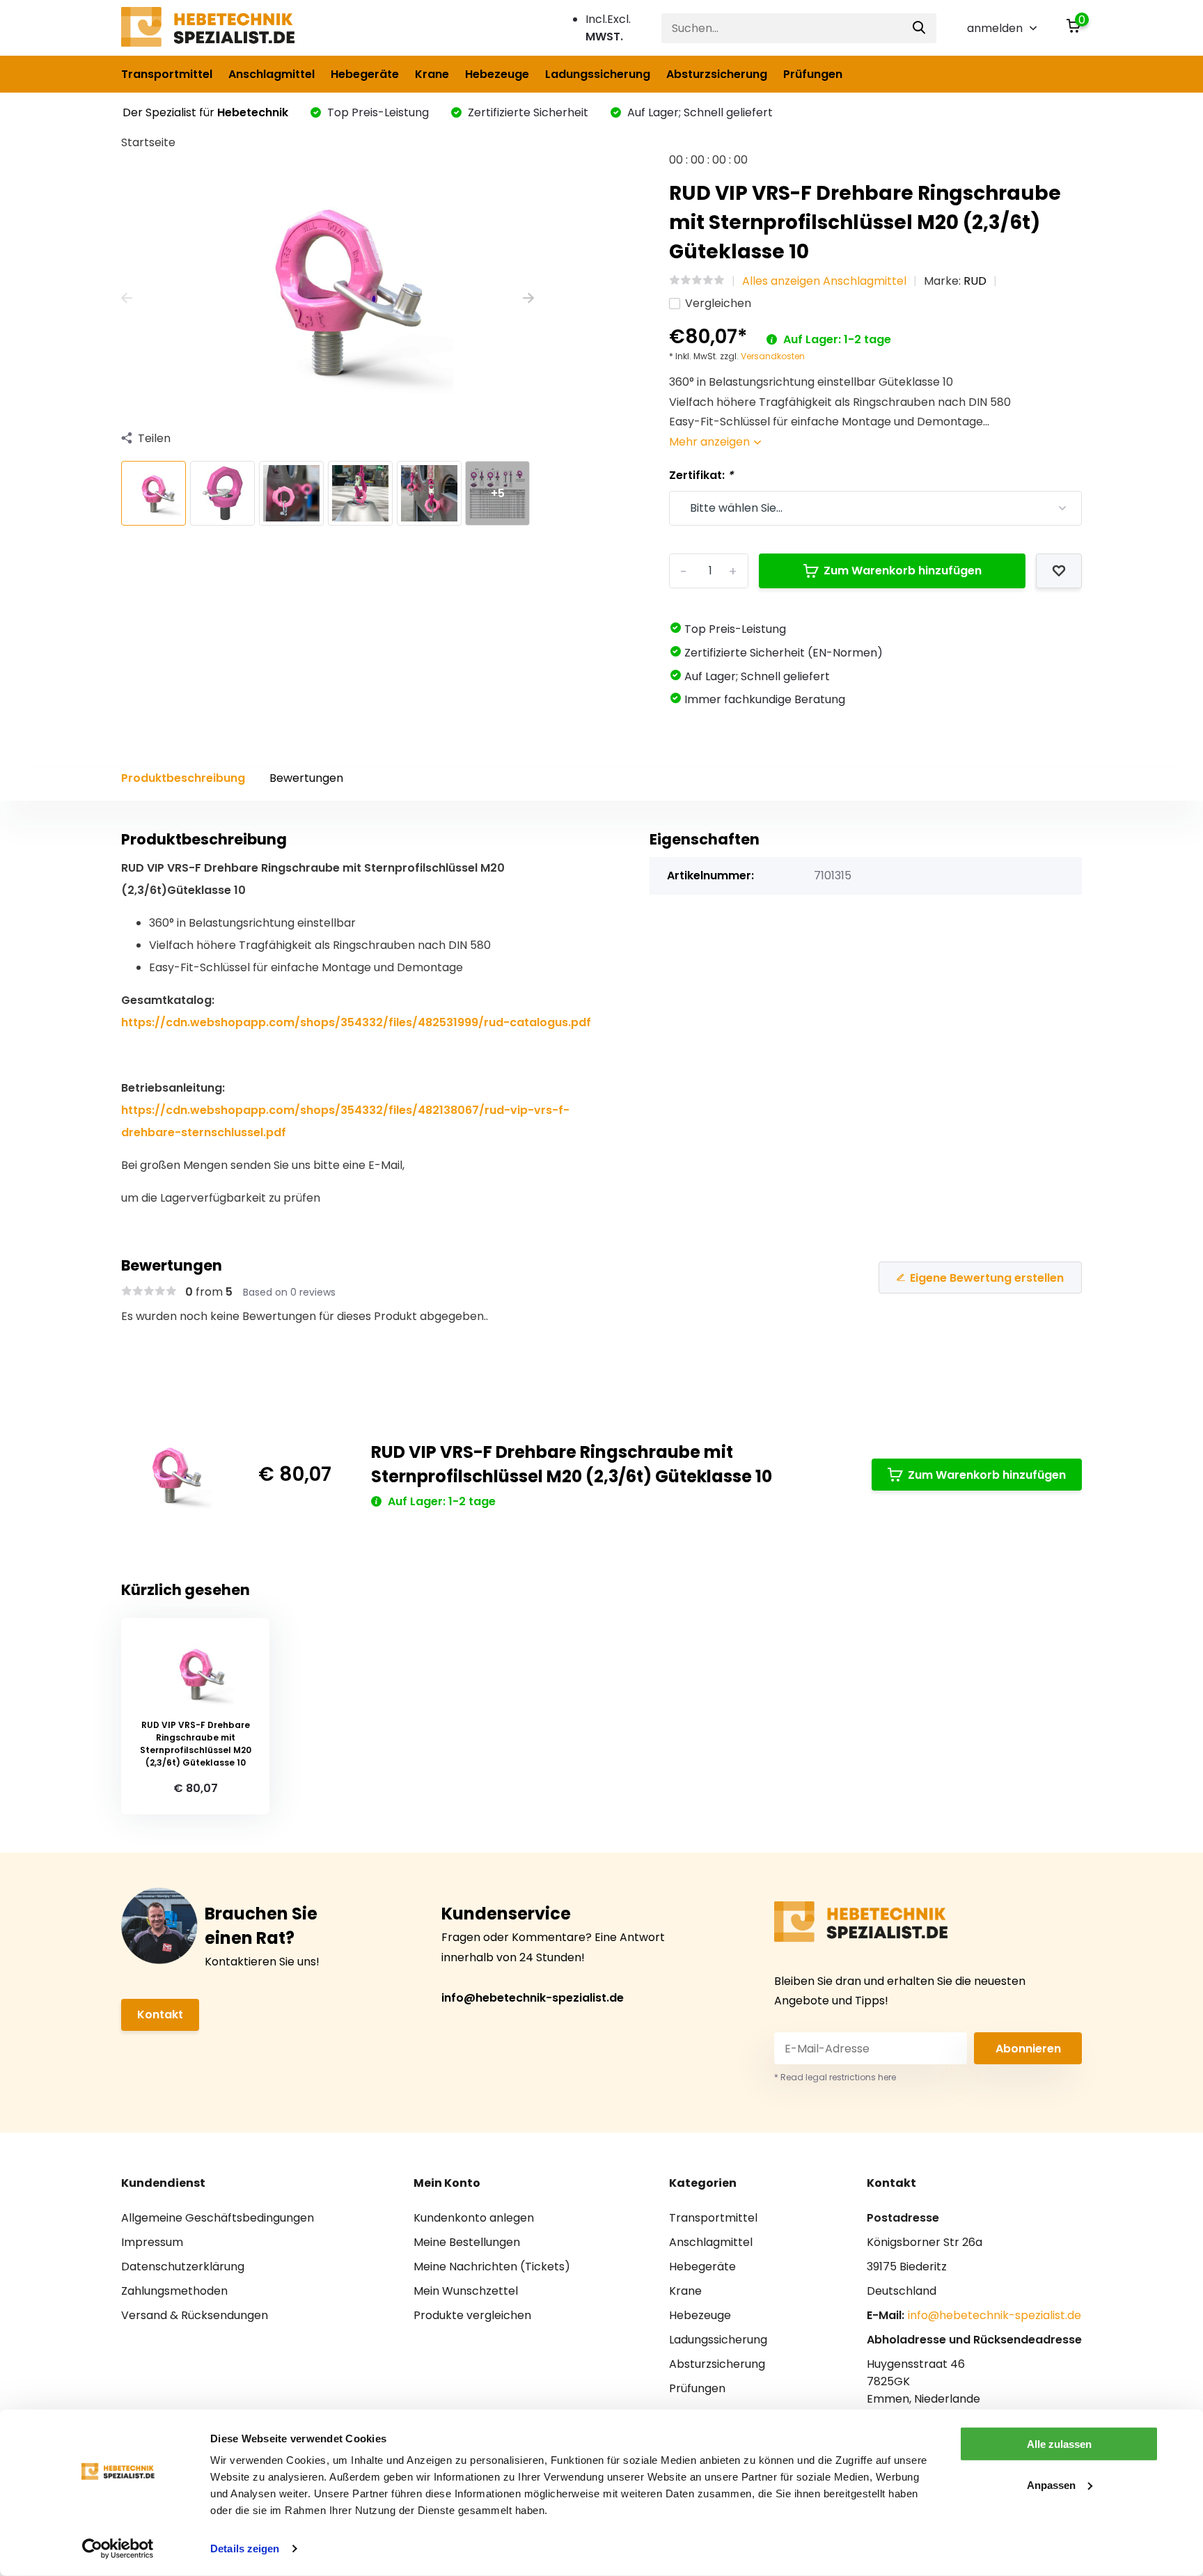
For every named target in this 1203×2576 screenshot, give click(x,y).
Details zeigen (245, 2548)
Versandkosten (773, 356)
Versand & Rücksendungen (195, 2315)
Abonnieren (1028, 2049)
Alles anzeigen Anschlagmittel (824, 281)
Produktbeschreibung (183, 778)
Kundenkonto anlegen (474, 2218)
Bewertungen (306, 778)
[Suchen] (920, 28)
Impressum (152, 2242)
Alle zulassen (1059, 2444)
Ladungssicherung (598, 74)
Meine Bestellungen (467, 2242)
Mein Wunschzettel (466, 2291)
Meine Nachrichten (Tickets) (492, 2267)
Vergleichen (718, 303)
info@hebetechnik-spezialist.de (533, 1998)
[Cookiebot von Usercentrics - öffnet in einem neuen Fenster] (118, 2549)
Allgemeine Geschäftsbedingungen (218, 2218)
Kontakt (160, 2015)
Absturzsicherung (717, 74)
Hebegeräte (365, 74)
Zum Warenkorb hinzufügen (903, 571)
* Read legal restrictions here (835, 2077)
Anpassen (1051, 2484)
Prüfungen (813, 74)
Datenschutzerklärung (183, 2267)
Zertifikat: (701, 475)
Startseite (148, 142)
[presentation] (127, 299)
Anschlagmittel (272, 74)
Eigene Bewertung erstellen (987, 1278)
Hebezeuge (497, 74)
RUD (975, 281)
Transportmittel (167, 74)
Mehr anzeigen (711, 442)
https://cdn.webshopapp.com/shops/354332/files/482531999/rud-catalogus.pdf (356, 1022)
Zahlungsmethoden (174, 2291)
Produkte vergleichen (472, 2315)
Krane (432, 74)
